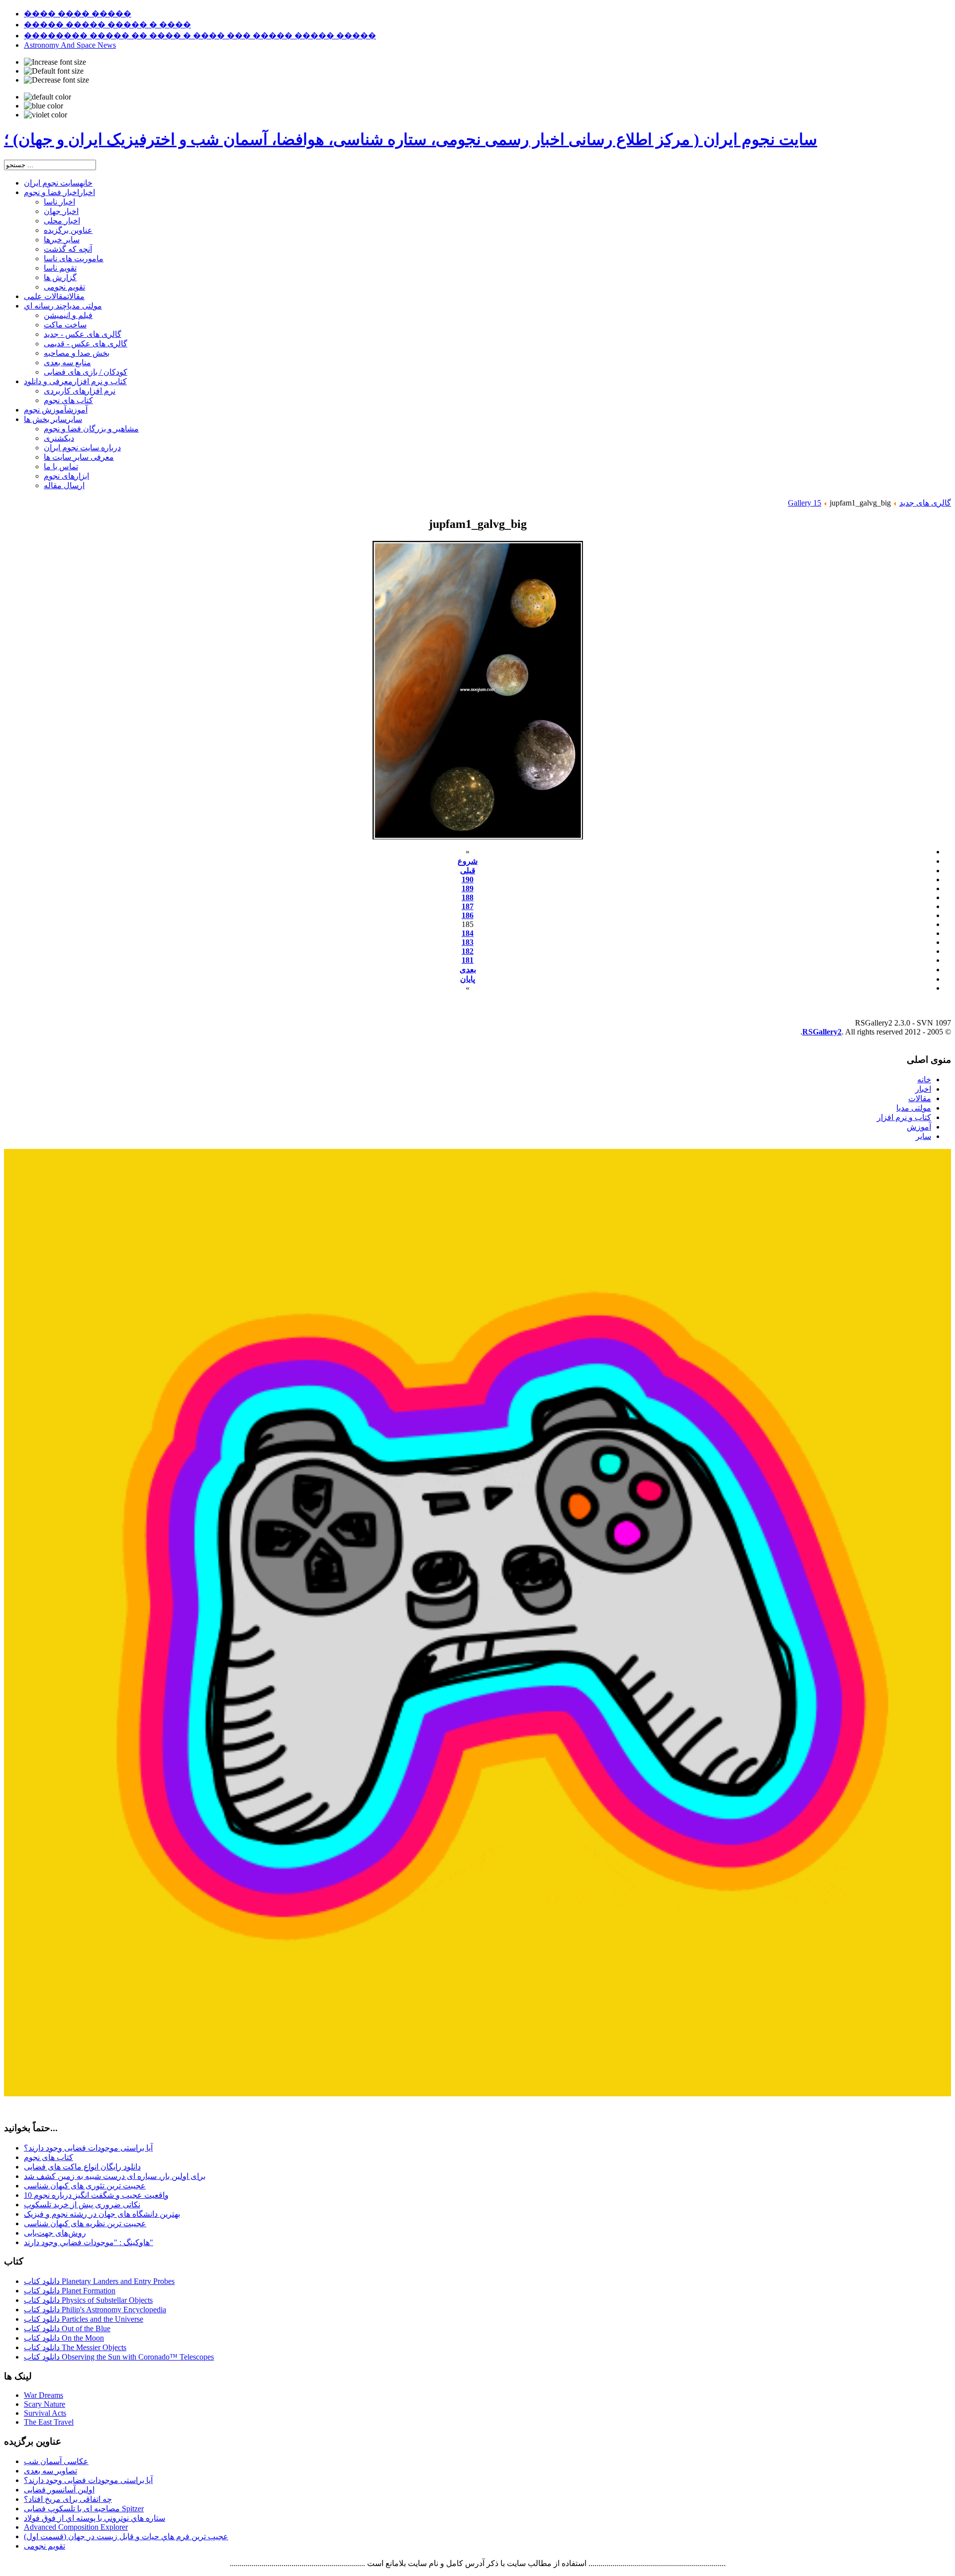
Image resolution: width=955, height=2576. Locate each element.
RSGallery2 (822, 1032)
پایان (468, 979)
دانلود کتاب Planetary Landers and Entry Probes (99, 2281)
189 (468, 888)
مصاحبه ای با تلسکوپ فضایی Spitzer (84, 2509)
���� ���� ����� (78, 14)
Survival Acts (45, 2413)
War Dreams (44, 2395)
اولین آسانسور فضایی (59, 2490)
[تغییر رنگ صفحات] (48, 97)
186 (468, 915)
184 (468, 933)
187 (468, 906)
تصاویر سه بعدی (50, 2471)
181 (468, 960)
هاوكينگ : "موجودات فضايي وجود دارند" (89, 2242)
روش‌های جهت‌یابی (55, 2233)
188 (468, 897)
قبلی (468, 871)
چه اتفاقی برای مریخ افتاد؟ (68, 2499)
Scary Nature (45, 2404)
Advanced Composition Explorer (76, 2527)
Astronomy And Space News (70, 45)
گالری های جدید (925, 503)
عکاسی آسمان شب (56, 2461)
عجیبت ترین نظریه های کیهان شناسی (85, 2223)
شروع (468, 861)
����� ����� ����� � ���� (107, 25)
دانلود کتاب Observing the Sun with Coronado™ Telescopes (119, 2357)
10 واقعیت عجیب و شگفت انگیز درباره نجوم (96, 2195)
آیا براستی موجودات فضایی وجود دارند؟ (88, 2148)
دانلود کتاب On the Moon (64, 2338)
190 (468, 879)
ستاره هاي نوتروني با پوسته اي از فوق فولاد (95, 2518)
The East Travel (49, 2422)
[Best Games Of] (477, 2094)
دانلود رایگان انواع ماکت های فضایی (82, 2167)
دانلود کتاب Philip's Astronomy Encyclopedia (95, 2310)
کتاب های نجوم (48, 2157)
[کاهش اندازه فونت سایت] (56, 80)
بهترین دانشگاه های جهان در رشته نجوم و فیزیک (102, 2214)
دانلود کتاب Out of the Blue (67, 2328)
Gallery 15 (805, 503)
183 (468, 942)
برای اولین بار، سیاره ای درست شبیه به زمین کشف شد (115, 2176)
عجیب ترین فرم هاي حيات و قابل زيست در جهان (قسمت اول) (126, 2536)
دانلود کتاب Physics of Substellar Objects (88, 2300)
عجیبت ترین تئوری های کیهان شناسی (85, 2186)
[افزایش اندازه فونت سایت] (55, 62)
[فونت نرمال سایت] (54, 71)
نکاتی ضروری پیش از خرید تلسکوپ (82, 2205)
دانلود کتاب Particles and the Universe (84, 2319)
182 (468, 951)
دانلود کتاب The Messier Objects (75, 2347)
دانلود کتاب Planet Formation (70, 2291)
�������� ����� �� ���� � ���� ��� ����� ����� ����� (200, 36)
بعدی (468, 970)
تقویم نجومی (45, 2546)
